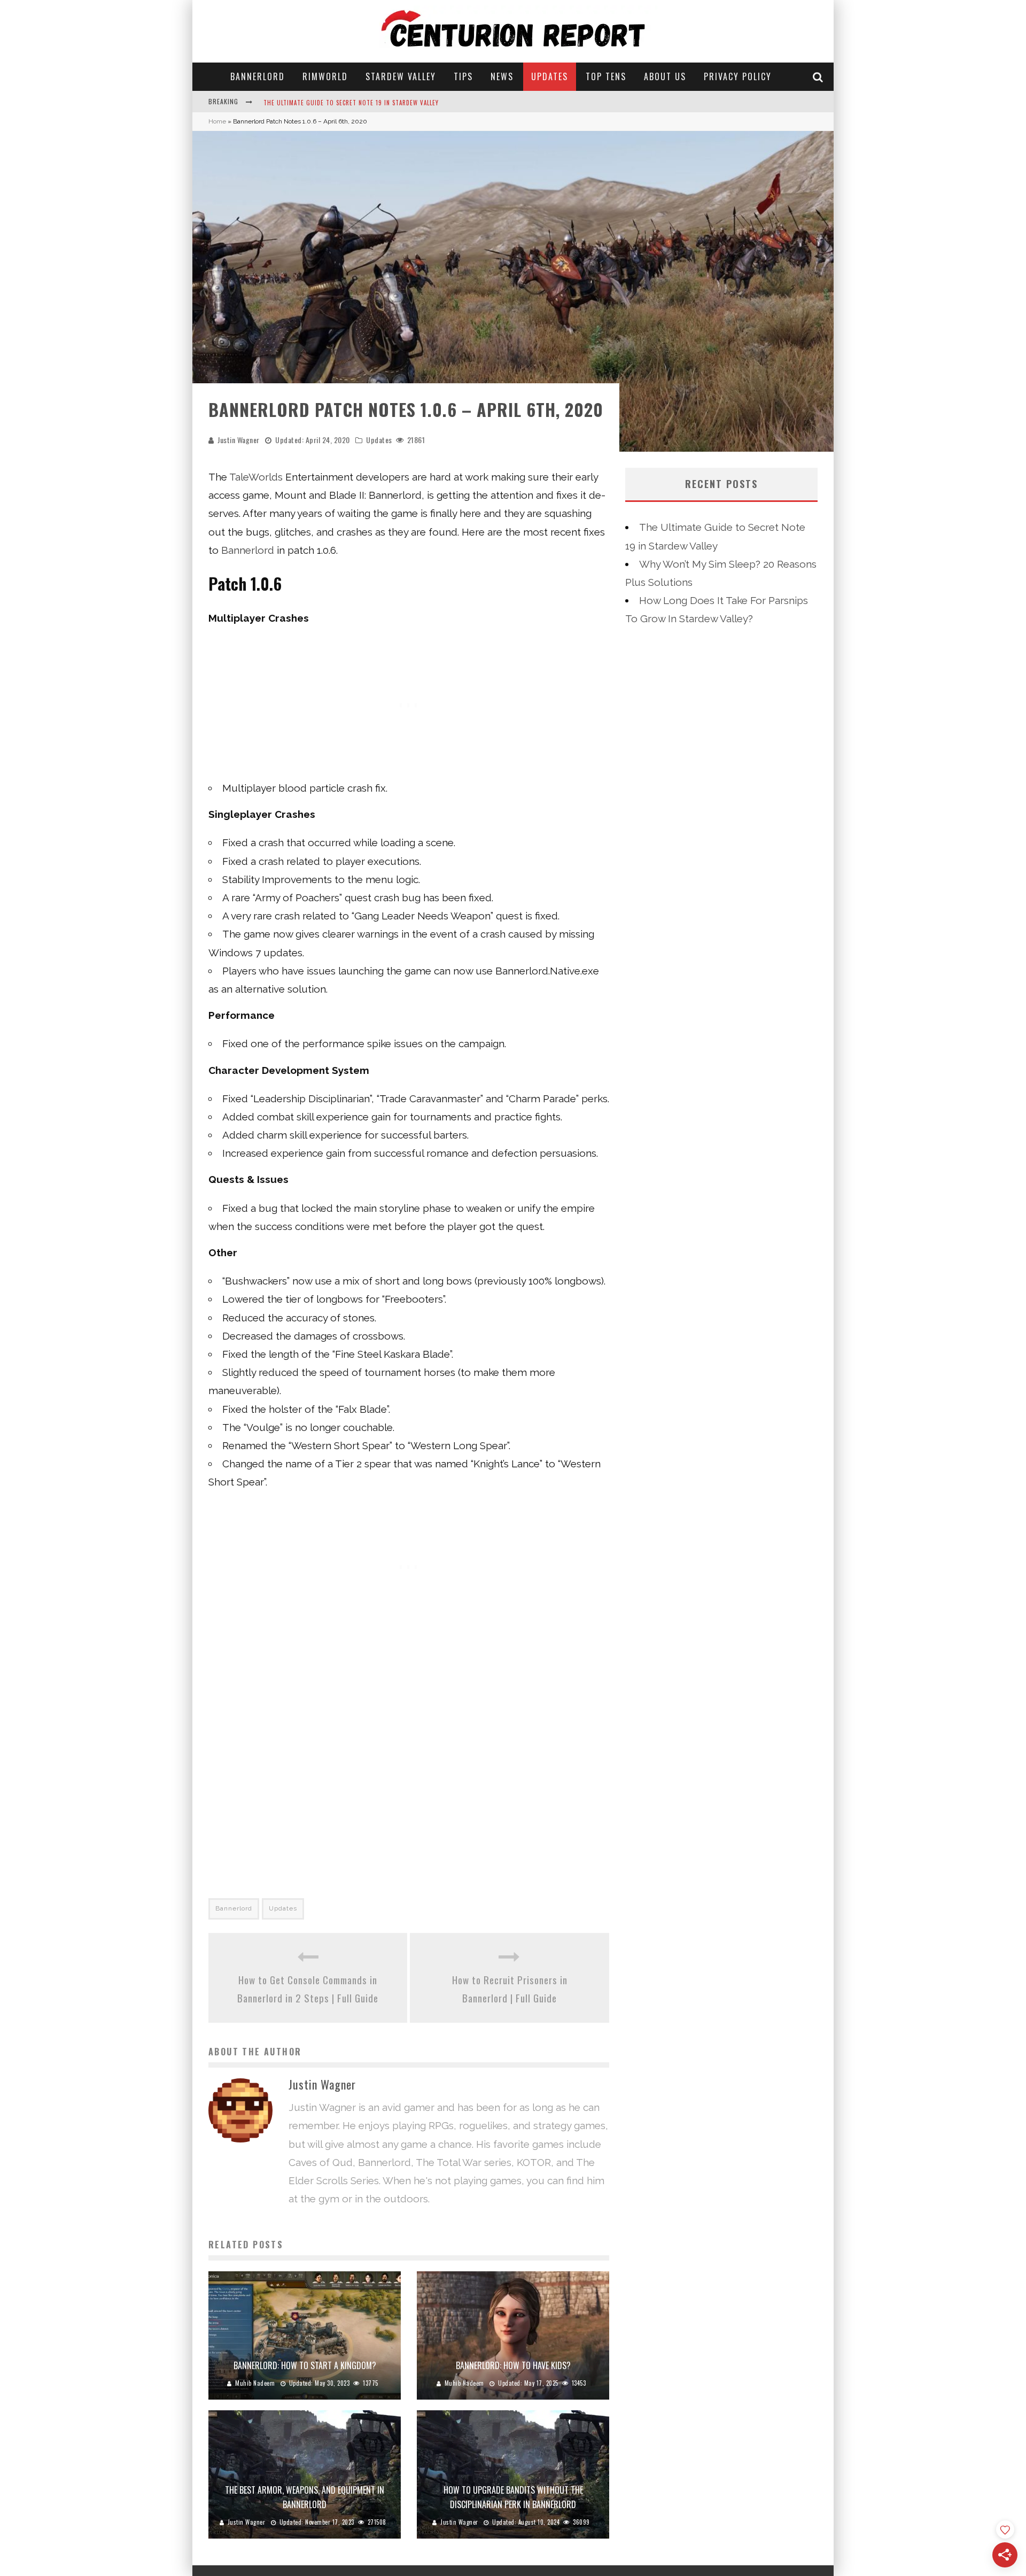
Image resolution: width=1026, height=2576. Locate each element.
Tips (463, 76)
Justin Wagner (239, 440)
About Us (665, 76)
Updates (550, 76)
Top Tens (606, 76)
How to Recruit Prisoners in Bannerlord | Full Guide (510, 1989)
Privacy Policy (738, 76)
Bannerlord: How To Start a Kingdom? (305, 2365)
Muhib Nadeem (255, 2383)
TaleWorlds (256, 477)
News (502, 76)
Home (217, 121)
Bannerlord (258, 76)
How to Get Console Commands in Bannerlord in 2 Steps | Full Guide (308, 1989)
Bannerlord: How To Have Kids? (513, 2365)
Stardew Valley (401, 76)
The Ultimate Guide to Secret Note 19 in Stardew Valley (351, 101)
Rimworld (325, 76)
